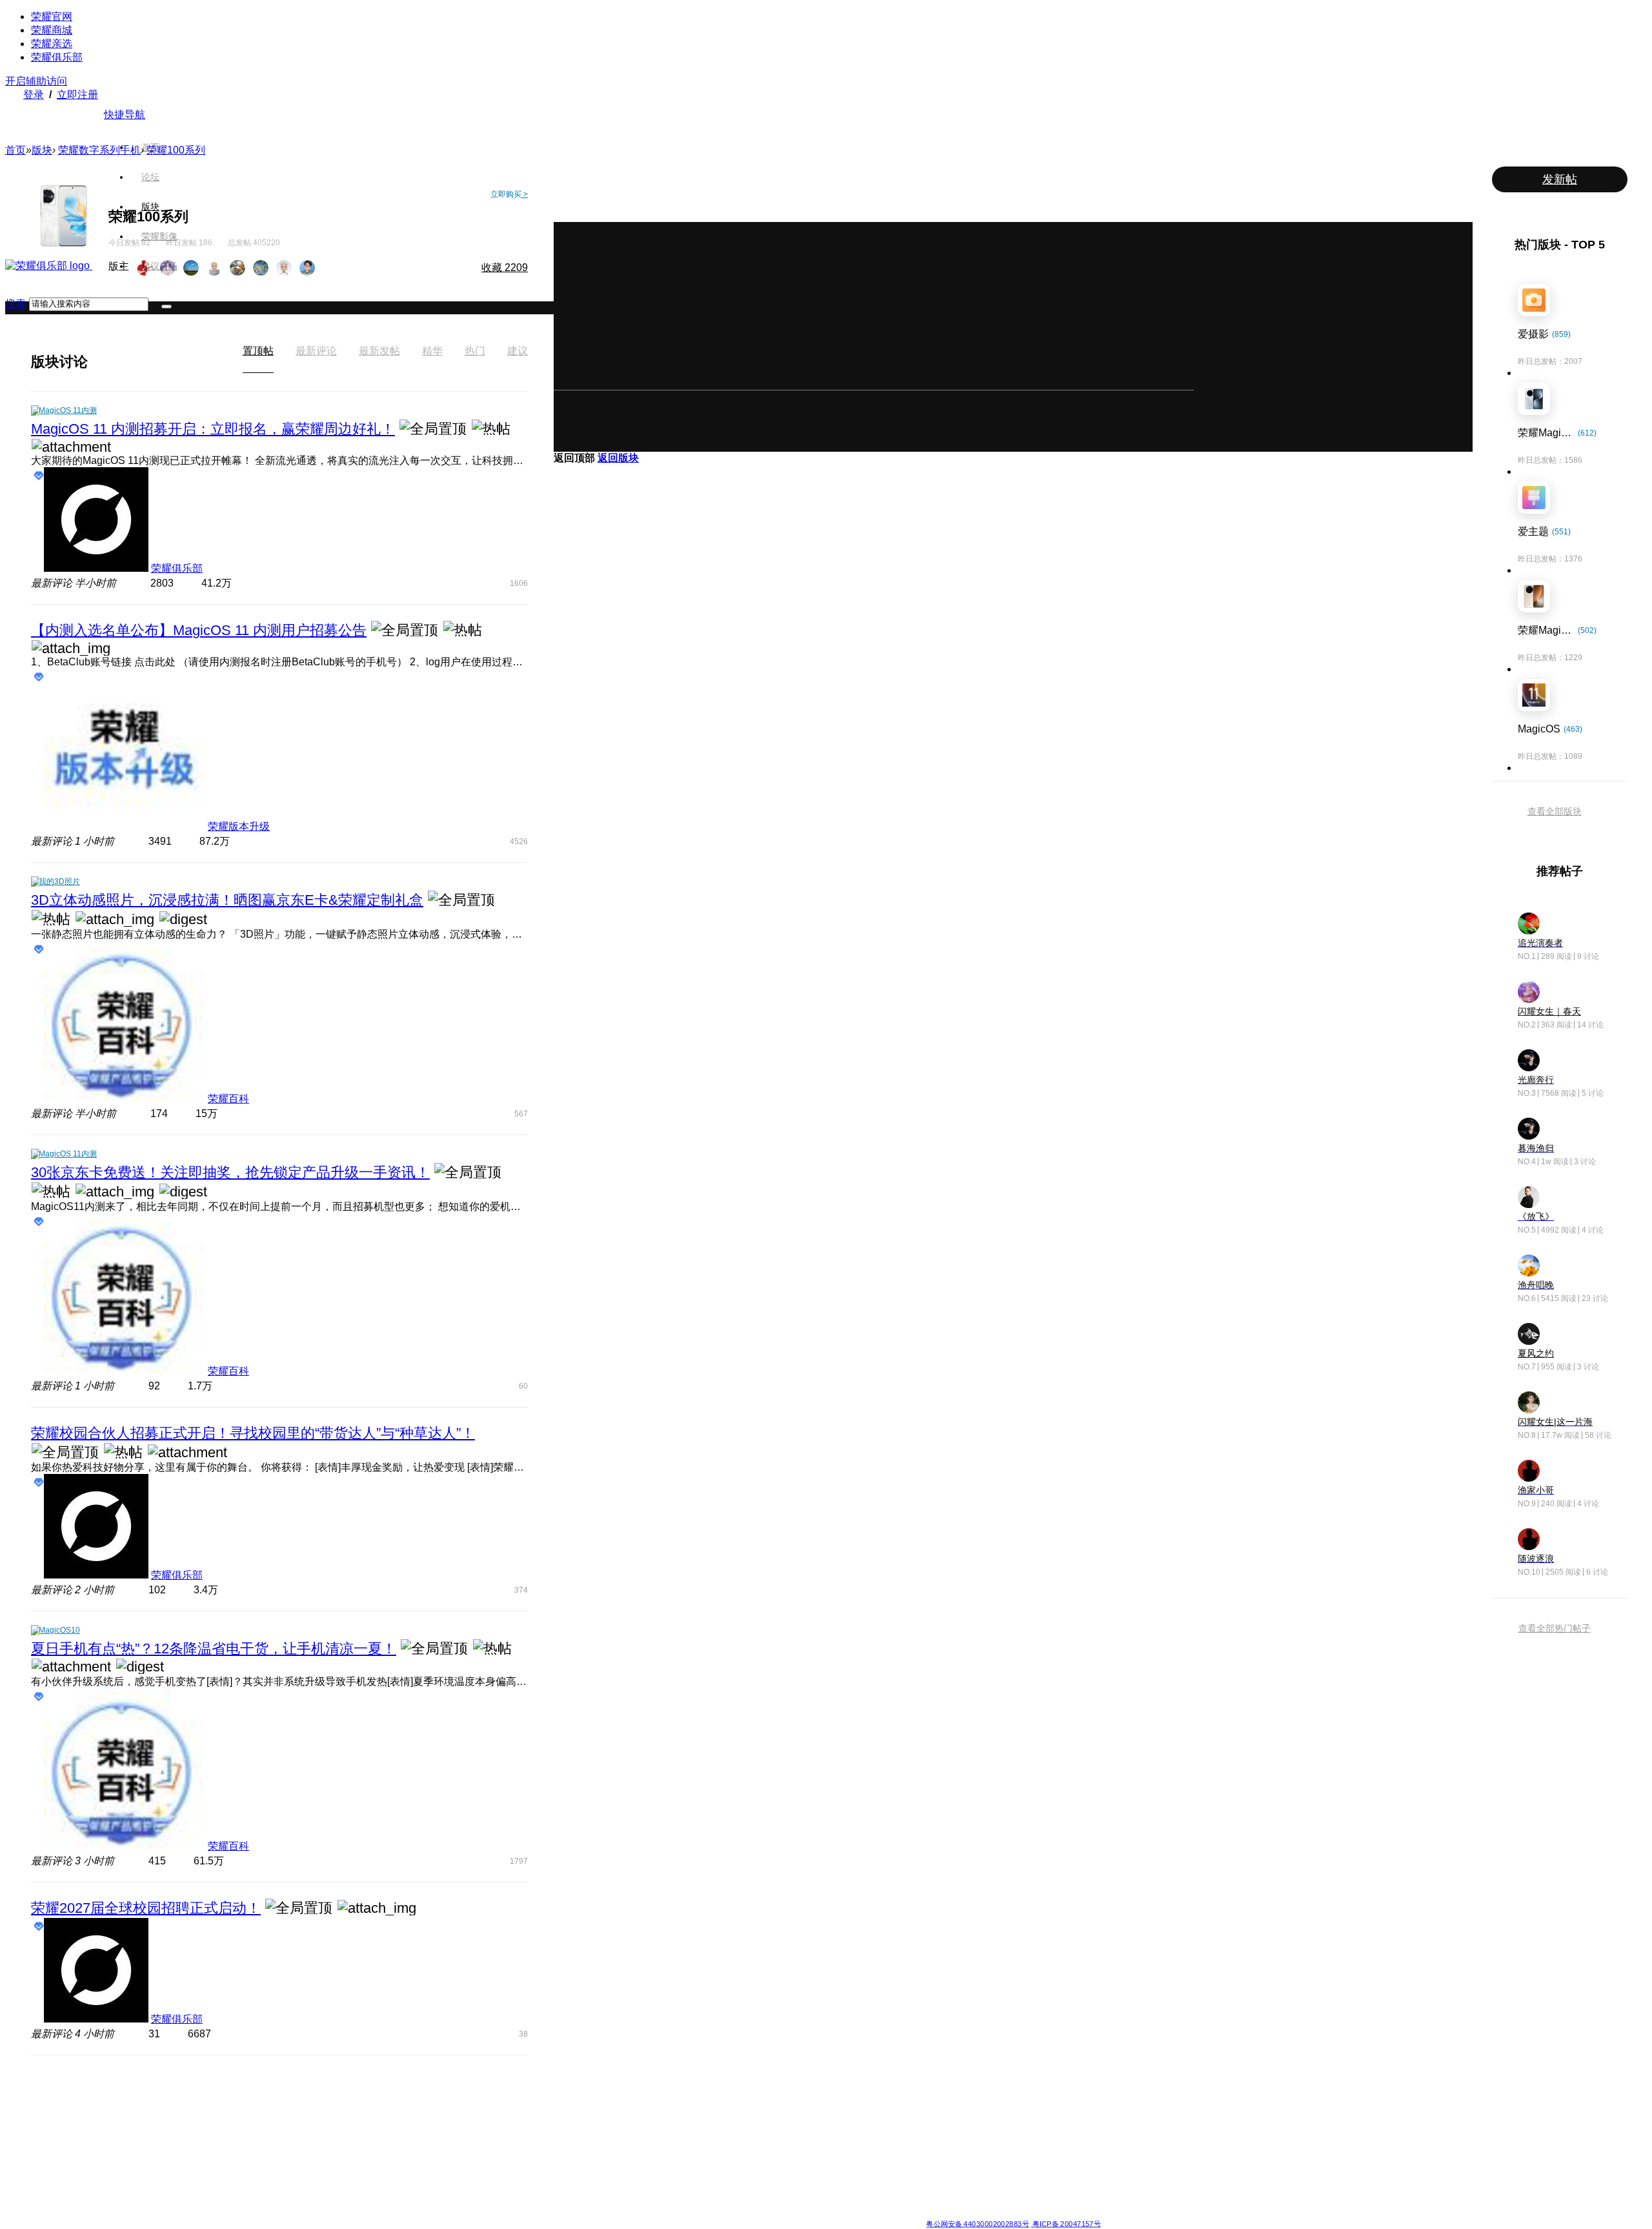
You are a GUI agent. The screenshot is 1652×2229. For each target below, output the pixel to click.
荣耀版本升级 (239, 826)
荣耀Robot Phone (770, 2092)
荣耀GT (752, 2170)
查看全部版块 (1555, 811)
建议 (518, 351)
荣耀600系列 (574, 2092)
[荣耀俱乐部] (49, 266)
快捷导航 (125, 115)
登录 (34, 95)
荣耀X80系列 (761, 2108)
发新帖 (1560, 179)
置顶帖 (258, 351)
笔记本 (938, 2092)
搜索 (15, 304)
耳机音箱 (942, 2154)
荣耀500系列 (574, 2108)
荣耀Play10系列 (767, 2139)
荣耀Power (758, 2123)
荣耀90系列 (572, 2201)
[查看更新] (99, 361)
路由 (934, 2170)
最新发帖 (379, 351)
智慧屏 (938, 2139)
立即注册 (77, 95)
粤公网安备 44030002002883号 (977, 2224)
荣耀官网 (52, 16)
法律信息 (783, 2213)
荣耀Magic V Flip (488, 2201)
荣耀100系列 (574, 2170)
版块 (150, 207)
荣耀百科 (228, 1099)
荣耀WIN (660, 2092)
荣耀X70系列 (761, 2201)
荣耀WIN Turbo (672, 2123)
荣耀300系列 (574, 2139)
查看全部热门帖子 (1555, 1628)
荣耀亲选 (52, 44)
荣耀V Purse (761, 2185)
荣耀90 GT (570, 2185)
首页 (150, 147)
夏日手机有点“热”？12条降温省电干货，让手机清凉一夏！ (214, 1649)
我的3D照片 (59, 882)
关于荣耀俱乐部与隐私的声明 (675, 2213)
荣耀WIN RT (667, 2108)
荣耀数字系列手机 (99, 150)
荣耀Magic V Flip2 (490, 2139)
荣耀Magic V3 (482, 2170)
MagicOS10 (59, 1630)
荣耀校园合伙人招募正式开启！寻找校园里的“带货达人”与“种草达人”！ (253, 1433)
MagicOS (849, 2092)
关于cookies (747, 2213)
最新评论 (316, 351)
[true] (166, 307)
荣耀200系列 (574, 2154)
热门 (475, 351)
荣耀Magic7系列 (487, 2154)
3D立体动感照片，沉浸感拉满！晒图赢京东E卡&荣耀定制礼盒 (227, 900)
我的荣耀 (848, 2139)
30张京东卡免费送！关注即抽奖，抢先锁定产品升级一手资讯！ (230, 1172)
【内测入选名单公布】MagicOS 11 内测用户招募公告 (199, 630)
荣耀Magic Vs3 (484, 2185)
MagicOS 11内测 (68, 410)
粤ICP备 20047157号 (1066, 2224)
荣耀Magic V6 (482, 2092)
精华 (432, 351)
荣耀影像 (159, 236)
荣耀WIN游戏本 (672, 2139)
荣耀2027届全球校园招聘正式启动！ (146, 1908)
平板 (934, 2108)
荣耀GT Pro (759, 2154)
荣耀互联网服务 (1047, 2092)
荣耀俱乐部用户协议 (589, 2213)
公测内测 (848, 2108)
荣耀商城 (52, 30)
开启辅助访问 (36, 81)
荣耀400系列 (574, 2123)
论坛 (150, 177)
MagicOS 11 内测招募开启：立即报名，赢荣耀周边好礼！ (213, 429)
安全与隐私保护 (860, 2123)
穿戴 (934, 2123)
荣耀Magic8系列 (487, 2108)
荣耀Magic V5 (482, 2123)
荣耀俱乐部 (57, 57)
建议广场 (159, 266)
